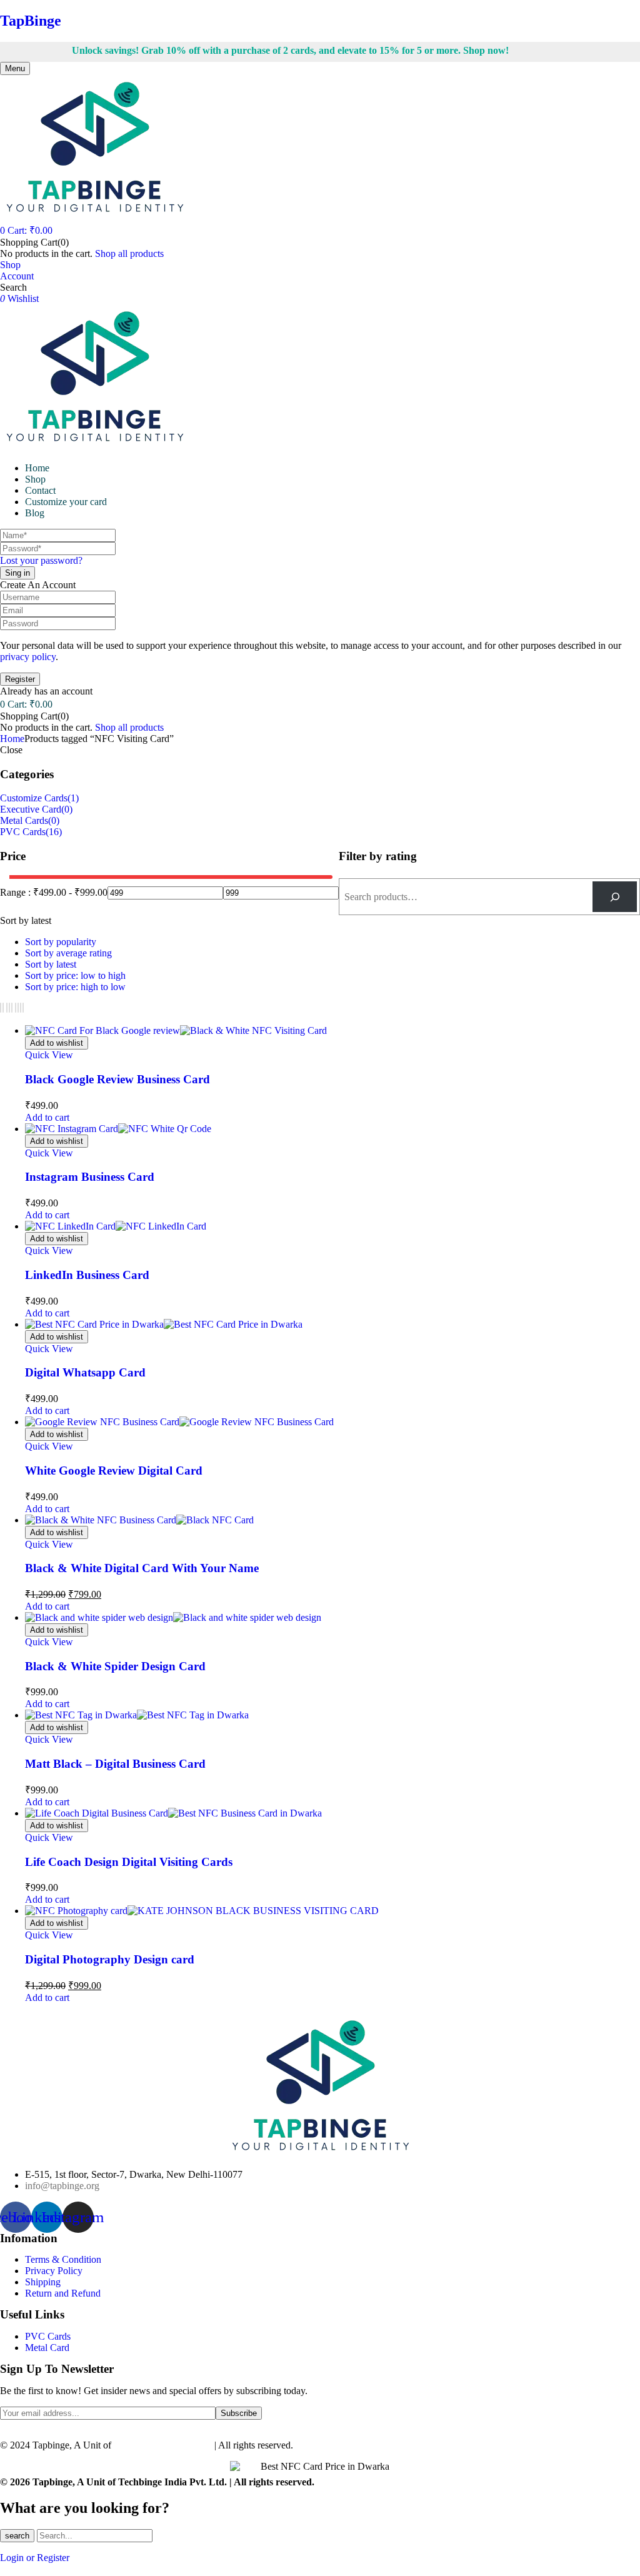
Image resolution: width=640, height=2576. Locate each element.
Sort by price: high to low (75, 987)
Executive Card (31, 809)
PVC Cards (23, 832)
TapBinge (31, 21)
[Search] (615, 897)
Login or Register (35, 2558)
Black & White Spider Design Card (115, 1666)
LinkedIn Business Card (87, 1275)
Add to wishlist (57, 1043)
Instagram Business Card (90, 1177)
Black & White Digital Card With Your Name (142, 1568)
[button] (26, 230)
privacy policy (28, 657)
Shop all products (129, 253)
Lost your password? (41, 560)
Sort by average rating (68, 953)
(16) (54, 832)
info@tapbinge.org (62, 2186)
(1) (73, 798)
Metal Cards (24, 820)
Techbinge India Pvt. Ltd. (164, 2445)
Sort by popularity (61, 942)
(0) (67, 809)
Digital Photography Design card (110, 1959)
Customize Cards (34, 798)
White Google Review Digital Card (114, 1471)
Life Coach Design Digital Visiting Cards (129, 1862)
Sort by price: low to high (75, 975)
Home (12, 739)
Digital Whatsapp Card (85, 1372)
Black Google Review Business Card (117, 1079)
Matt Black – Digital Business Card (115, 1764)
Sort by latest (51, 964)
